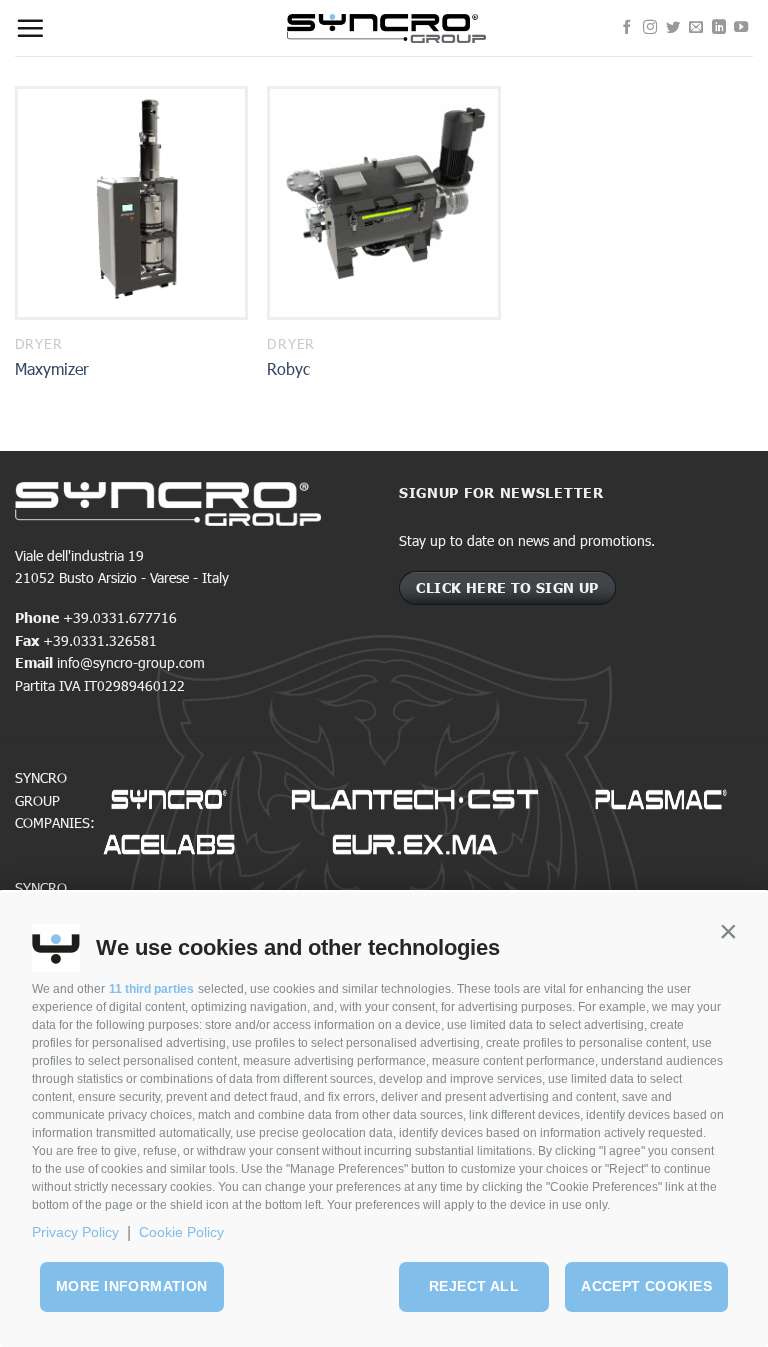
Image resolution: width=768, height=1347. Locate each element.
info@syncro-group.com (131, 662)
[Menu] (30, 28)
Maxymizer (52, 368)
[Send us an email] (696, 28)
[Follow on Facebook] (627, 28)
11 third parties (151, 989)
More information (132, 1286)
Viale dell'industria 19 (79, 555)
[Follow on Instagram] (650, 28)
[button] (728, 932)
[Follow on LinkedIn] (719, 28)
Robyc (288, 368)
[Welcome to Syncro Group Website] (387, 28)
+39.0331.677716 (120, 617)
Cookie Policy (181, 1232)
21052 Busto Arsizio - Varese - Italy (122, 577)
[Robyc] (383, 202)
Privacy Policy (75, 1232)
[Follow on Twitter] (673, 28)
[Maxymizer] (131, 202)
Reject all (474, 1286)
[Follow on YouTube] (741, 28)
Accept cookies (646, 1286)
